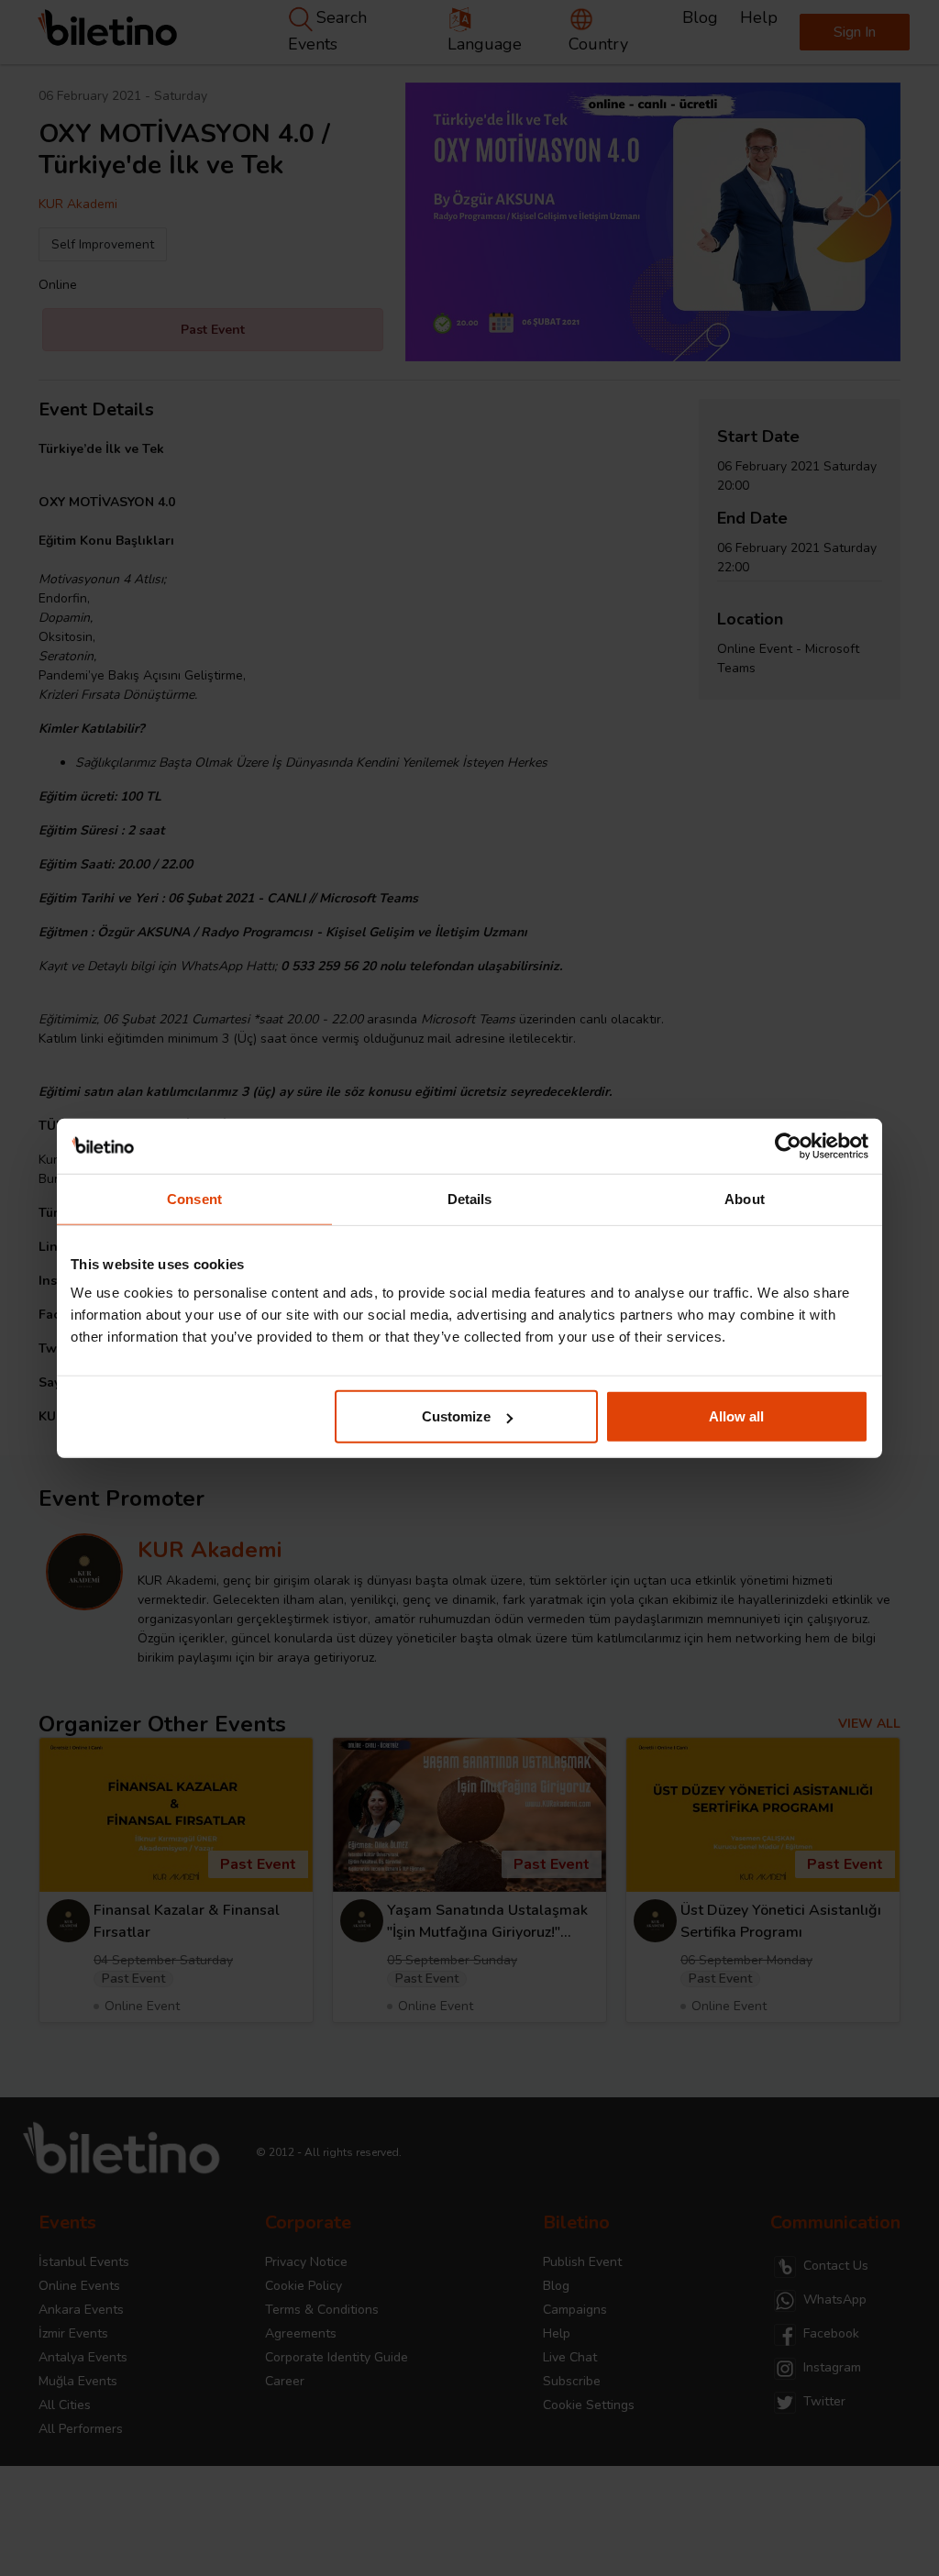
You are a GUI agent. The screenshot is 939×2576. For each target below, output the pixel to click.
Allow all (736, 1416)
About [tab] (745, 1198)
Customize (456, 1416)
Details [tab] (470, 1198)
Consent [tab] (194, 1198)
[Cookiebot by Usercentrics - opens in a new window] (788, 1145)
